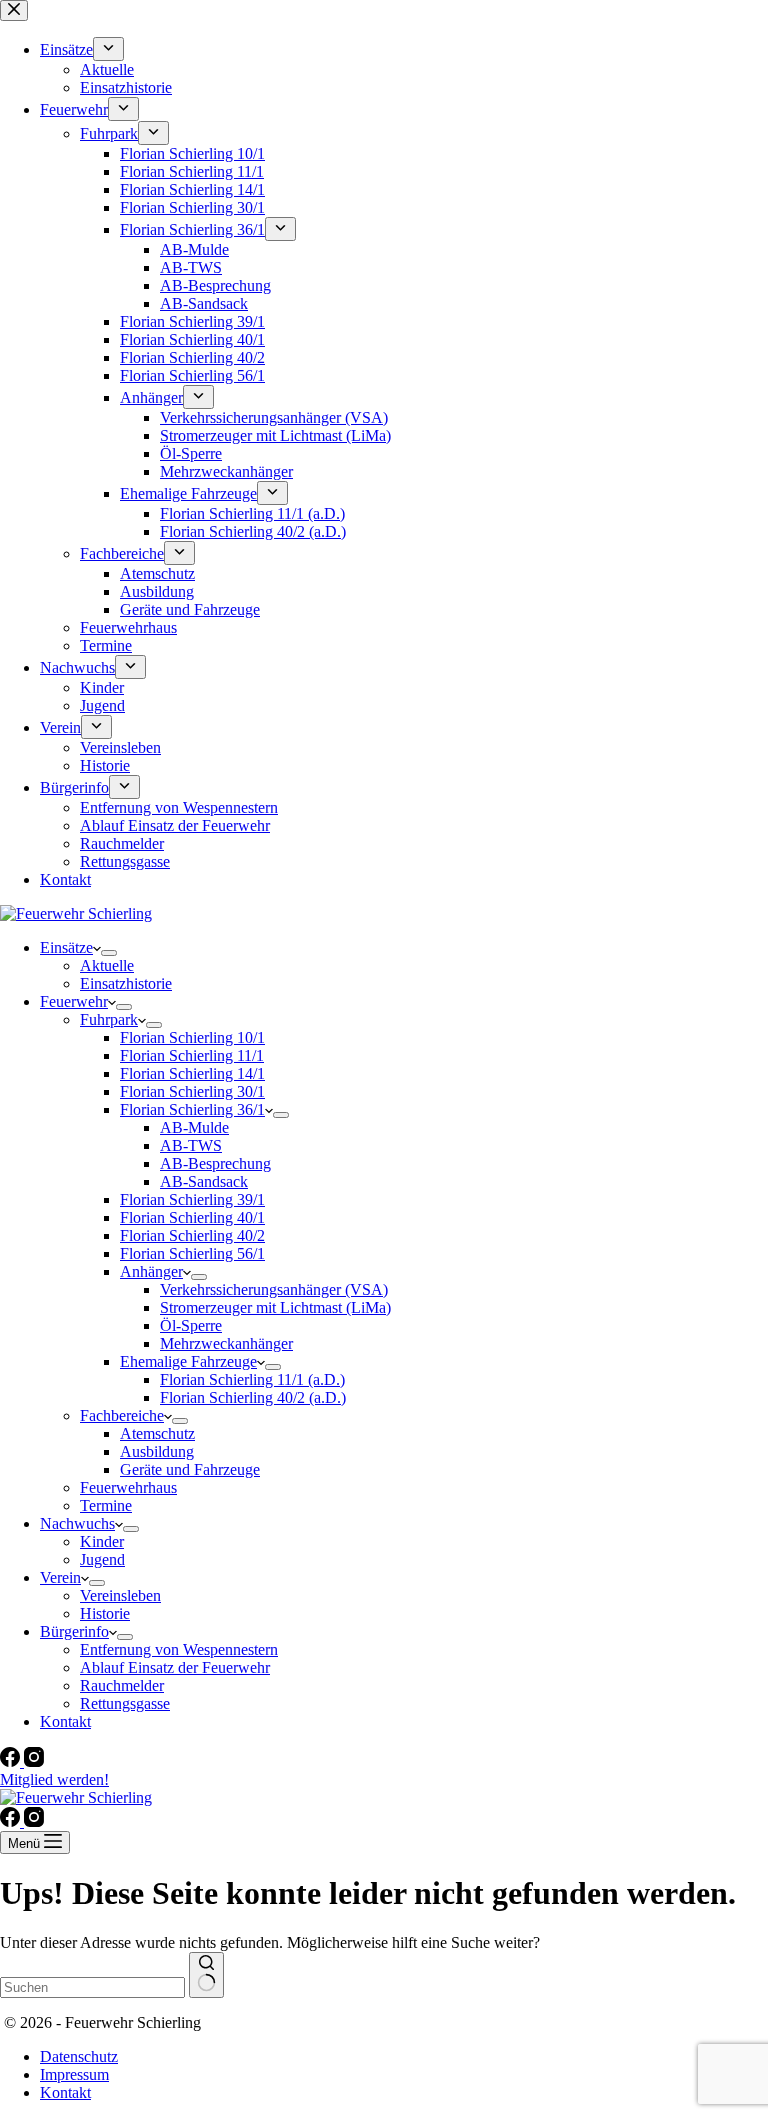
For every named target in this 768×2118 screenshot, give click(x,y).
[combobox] (92, 1987)
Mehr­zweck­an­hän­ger (226, 1343)
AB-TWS (191, 1145)
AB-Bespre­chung (215, 1163)
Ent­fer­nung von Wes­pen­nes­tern (179, 1649)
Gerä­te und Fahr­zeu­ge (190, 1469)
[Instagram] (34, 1761)
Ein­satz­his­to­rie (126, 983)
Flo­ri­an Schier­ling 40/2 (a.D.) (253, 1397)
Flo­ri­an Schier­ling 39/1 (192, 1199)
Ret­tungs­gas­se (125, 1703)
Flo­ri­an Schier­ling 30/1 (192, 1091)
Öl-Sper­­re (191, 1325)
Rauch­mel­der (122, 1685)
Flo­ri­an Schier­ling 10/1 (192, 1037)
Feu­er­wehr (74, 1001)
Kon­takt (65, 1721)
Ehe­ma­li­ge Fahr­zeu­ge (188, 1361)
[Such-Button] (206, 1975)
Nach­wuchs (77, 1523)
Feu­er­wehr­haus (128, 1487)
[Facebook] (12, 1761)
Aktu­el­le (107, 965)
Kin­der (102, 1541)
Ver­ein (60, 1577)
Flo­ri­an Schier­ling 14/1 (192, 1073)
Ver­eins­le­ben (120, 1595)
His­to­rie (105, 1613)
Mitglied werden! (54, 1779)
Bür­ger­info (74, 1631)
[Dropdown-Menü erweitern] (109, 953)
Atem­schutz (157, 1433)
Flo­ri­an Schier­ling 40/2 (192, 1235)
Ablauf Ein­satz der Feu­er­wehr (175, 1667)
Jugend (102, 1559)
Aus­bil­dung (157, 1451)
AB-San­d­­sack (204, 1181)
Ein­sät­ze (66, 947)
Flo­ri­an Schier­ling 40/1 (192, 1217)
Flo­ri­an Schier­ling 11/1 (192, 1055)
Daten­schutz (79, 2056)
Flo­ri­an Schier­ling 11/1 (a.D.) (252, 1379)
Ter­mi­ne (106, 1505)
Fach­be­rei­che (122, 1415)
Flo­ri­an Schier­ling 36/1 (192, 1109)
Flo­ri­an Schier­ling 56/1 (192, 1253)
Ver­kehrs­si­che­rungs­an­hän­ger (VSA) (274, 1289)
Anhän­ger (151, 1271)
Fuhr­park (109, 1019)
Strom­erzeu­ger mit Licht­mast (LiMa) (275, 1307)
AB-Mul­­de (194, 1127)
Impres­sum (74, 2074)
